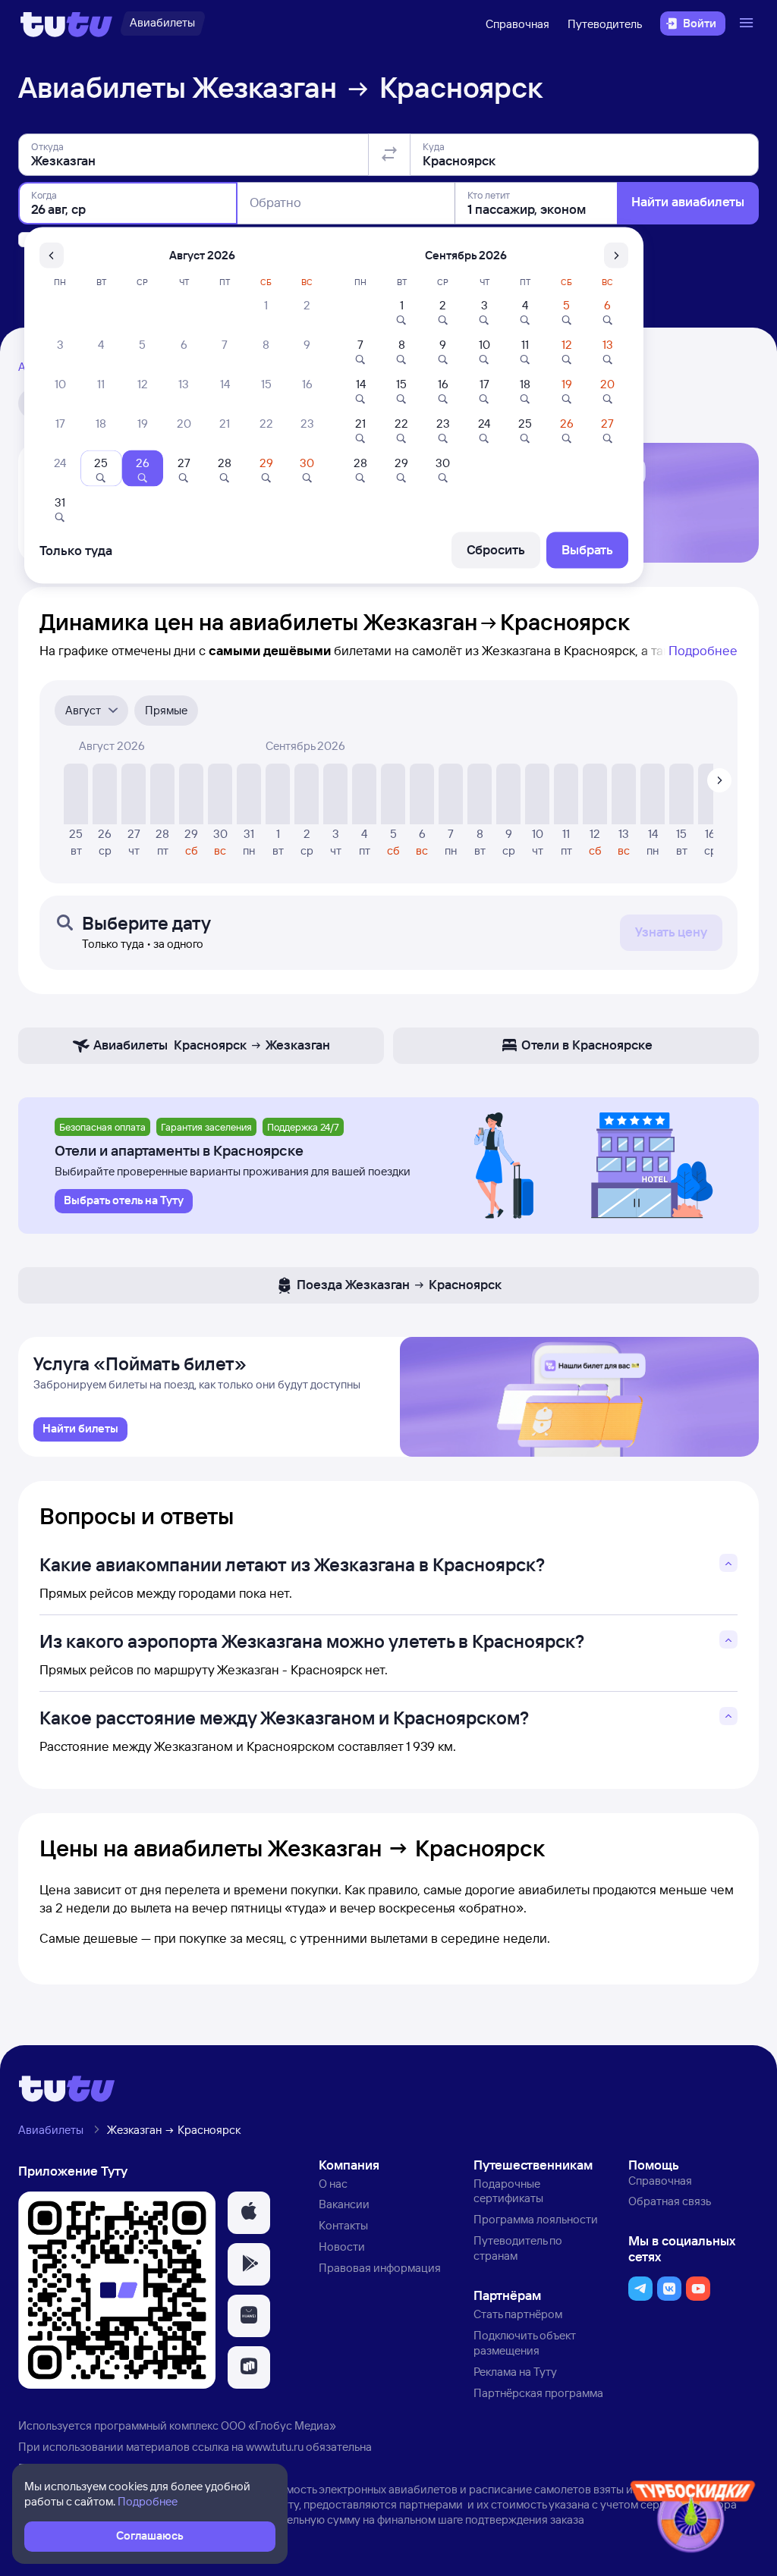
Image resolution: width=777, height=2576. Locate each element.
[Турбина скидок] (693, 2520)
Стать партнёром (518, 2314)
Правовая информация (380, 2268)
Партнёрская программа (538, 2393)
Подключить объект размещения (525, 2343)
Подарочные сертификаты (508, 2191)
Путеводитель (605, 24)
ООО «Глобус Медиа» (278, 2425)
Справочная (517, 24)
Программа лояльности (536, 2219)
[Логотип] (66, 24)
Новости (342, 2247)
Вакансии (344, 2204)
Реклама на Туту (515, 2372)
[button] (249, 2213)
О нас (333, 2184)
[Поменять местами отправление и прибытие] (389, 155)
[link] (80, 1429)
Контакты (343, 2225)
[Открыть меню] (748, 24)
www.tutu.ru (275, 2447)
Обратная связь (670, 2201)
